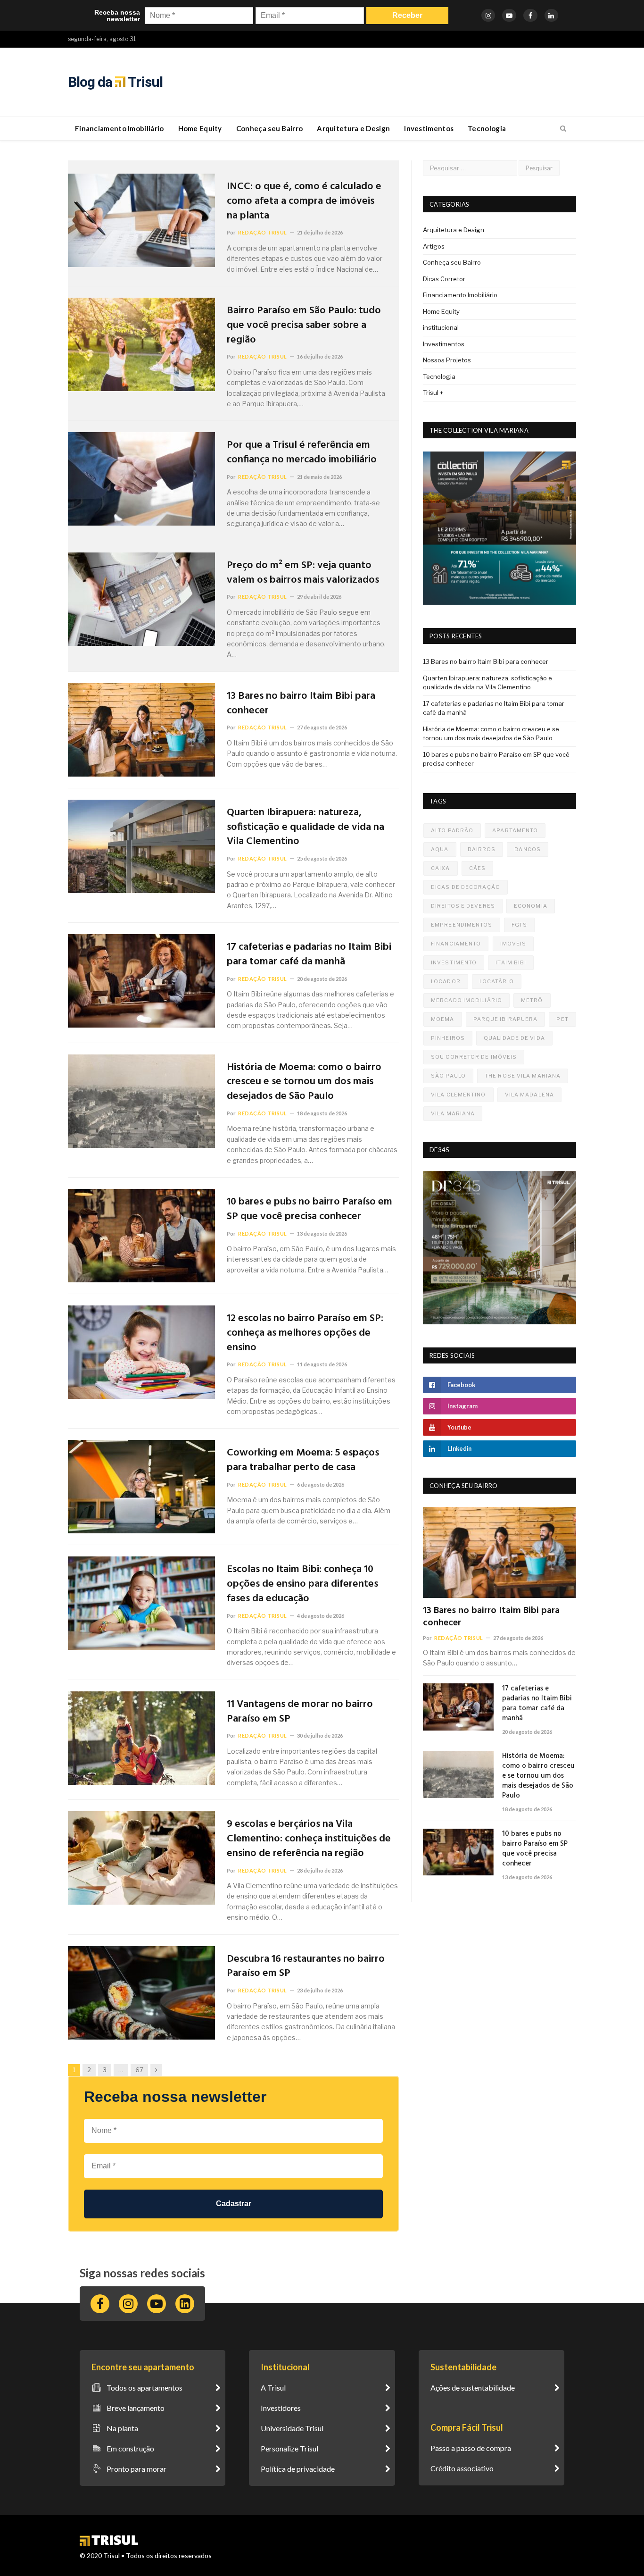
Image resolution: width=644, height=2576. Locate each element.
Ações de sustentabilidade (473, 2388)
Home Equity (200, 128)
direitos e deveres (463, 906)
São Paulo (448, 1076)
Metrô (532, 1000)
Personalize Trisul (289, 2448)
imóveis (513, 944)
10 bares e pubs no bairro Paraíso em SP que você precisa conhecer (310, 1210)
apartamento (515, 830)
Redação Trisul (263, 232)
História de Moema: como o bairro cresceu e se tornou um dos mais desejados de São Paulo (304, 1082)
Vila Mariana (453, 1113)
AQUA (440, 849)
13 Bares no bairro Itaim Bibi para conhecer (301, 704)
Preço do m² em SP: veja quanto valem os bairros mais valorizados (303, 573)
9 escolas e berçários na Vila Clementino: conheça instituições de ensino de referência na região (309, 1839)
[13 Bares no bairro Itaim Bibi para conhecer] (500, 1552)
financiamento (456, 944)
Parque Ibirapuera (506, 1019)
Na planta (122, 2428)
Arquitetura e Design (353, 128)
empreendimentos (462, 925)
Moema (443, 1019)
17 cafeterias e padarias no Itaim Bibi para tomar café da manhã (309, 955)
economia (531, 906)
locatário (497, 981)
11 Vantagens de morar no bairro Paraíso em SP (300, 1712)
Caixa (441, 868)
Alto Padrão (452, 830)
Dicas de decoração (466, 887)
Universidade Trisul (292, 2428)
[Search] (563, 129)
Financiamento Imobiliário (120, 128)
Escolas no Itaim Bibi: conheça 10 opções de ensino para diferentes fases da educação (302, 1584)
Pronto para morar (136, 2469)
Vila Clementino (458, 1095)
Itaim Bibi (511, 962)
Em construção (130, 2448)
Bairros (482, 849)
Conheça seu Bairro (269, 128)
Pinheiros (448, 1038)
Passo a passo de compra (471, 2448)
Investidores (281, 2408)
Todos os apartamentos (144, 2388)
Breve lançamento (136, 2408)
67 (139, 2070)
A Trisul (273, 2388)
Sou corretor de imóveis (474, 1057)
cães (477, 868)
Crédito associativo (462, 2468)
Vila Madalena (529, 1095)
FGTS (519, 925)
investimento (454, 962)
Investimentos (429, 128)
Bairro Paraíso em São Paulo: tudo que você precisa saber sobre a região (304, 326)
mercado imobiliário (466, 1000)
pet (562, 1019)
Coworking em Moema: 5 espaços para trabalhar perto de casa (303, 1461)
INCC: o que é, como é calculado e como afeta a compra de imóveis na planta (304, 201)
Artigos (434, 246)
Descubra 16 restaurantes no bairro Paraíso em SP (306, 1967)
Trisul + (433, 393)
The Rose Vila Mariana (523, 1076)
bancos (528, 849)
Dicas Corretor (444, 279)
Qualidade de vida (514, 1038)
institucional (441, 327)
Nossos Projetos (447, 360)
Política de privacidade (298, 2469)
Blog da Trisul (115, 82)
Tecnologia (487, 128)
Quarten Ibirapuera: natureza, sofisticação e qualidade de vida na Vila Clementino (305, 828)
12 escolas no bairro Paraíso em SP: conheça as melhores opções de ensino (305, 1333)
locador (446, 981)
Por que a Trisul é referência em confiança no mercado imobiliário (302, 453)
